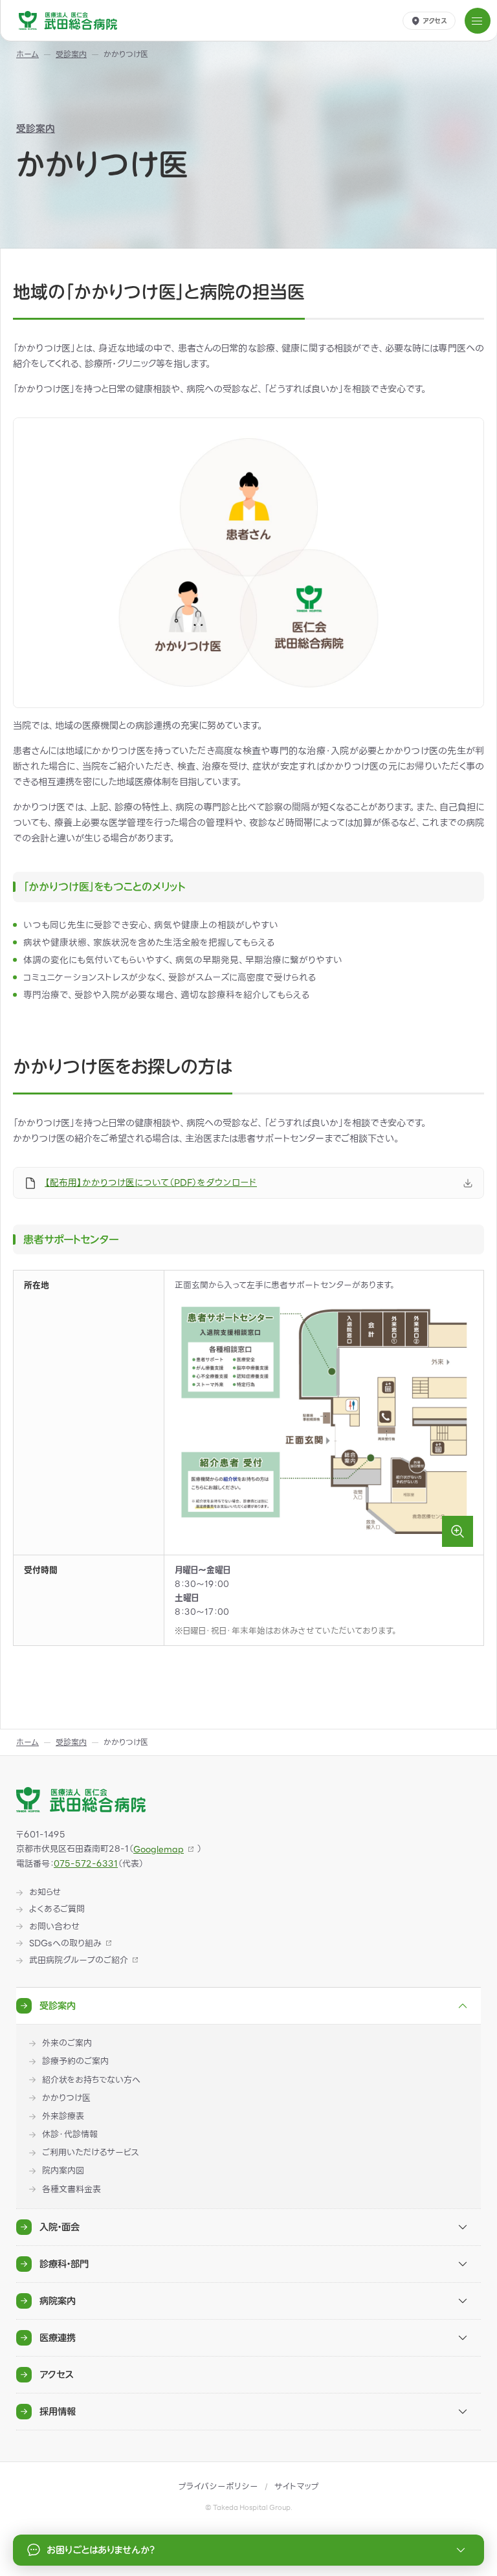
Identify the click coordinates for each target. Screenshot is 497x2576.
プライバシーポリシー (218, 2486)
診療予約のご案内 (75, 2061)
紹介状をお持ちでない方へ (91, 2080)
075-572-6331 (86, 1864)
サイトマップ (297, 2486)
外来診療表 (63, 2116)
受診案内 (36, 128)
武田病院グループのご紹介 (79, 1960)
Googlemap (159, 1849)
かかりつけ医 (66, 2098)
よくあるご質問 (57, 1909)
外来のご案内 (67, 2043)
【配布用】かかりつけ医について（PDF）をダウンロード (151, 1183)
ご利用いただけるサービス (90, 2153)
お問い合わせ (54, 1927)
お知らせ (45, 1893)
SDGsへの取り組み (65, 1944)
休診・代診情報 (70, 2135)
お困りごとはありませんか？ (101, 2550)
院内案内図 (63, 2171)
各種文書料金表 (72, 2190)
